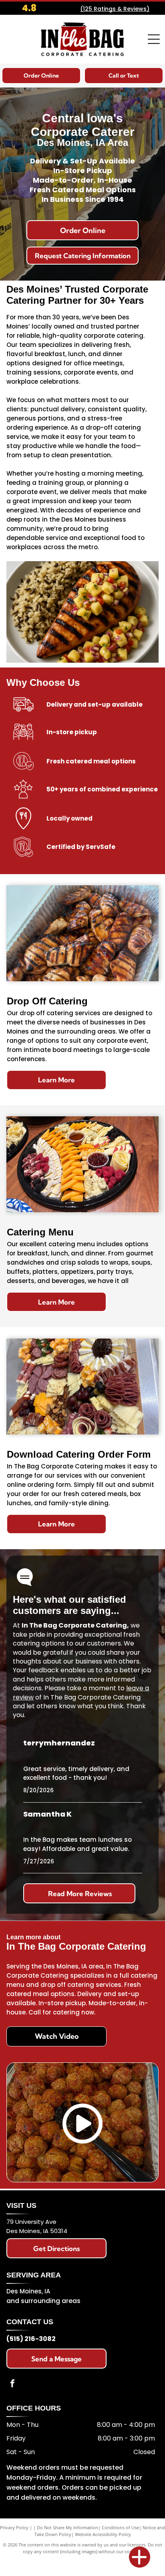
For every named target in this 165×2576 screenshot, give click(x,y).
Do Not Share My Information (67, 2527)
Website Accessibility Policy (103, 2534)
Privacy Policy (14, 2527)
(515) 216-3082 (31, 2339)
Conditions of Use (120, 2527)
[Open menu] (154, 39)
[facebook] (12, 2384)
